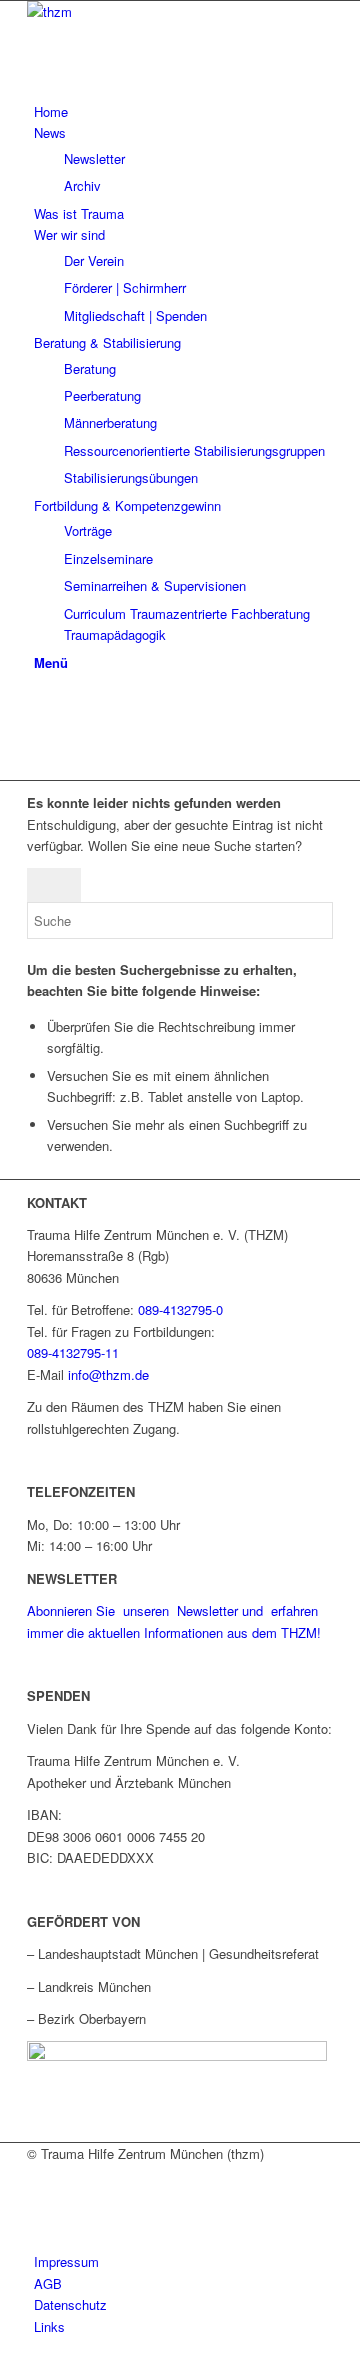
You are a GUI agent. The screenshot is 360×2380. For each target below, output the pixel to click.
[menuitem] (183, 111)
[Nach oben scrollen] (5, 2367)
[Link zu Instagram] (39, 748)
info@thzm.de (108, 1374)
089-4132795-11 (73, 1352)
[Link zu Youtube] (39, 725)
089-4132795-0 (180, 1309)
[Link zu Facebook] (39, 703)
